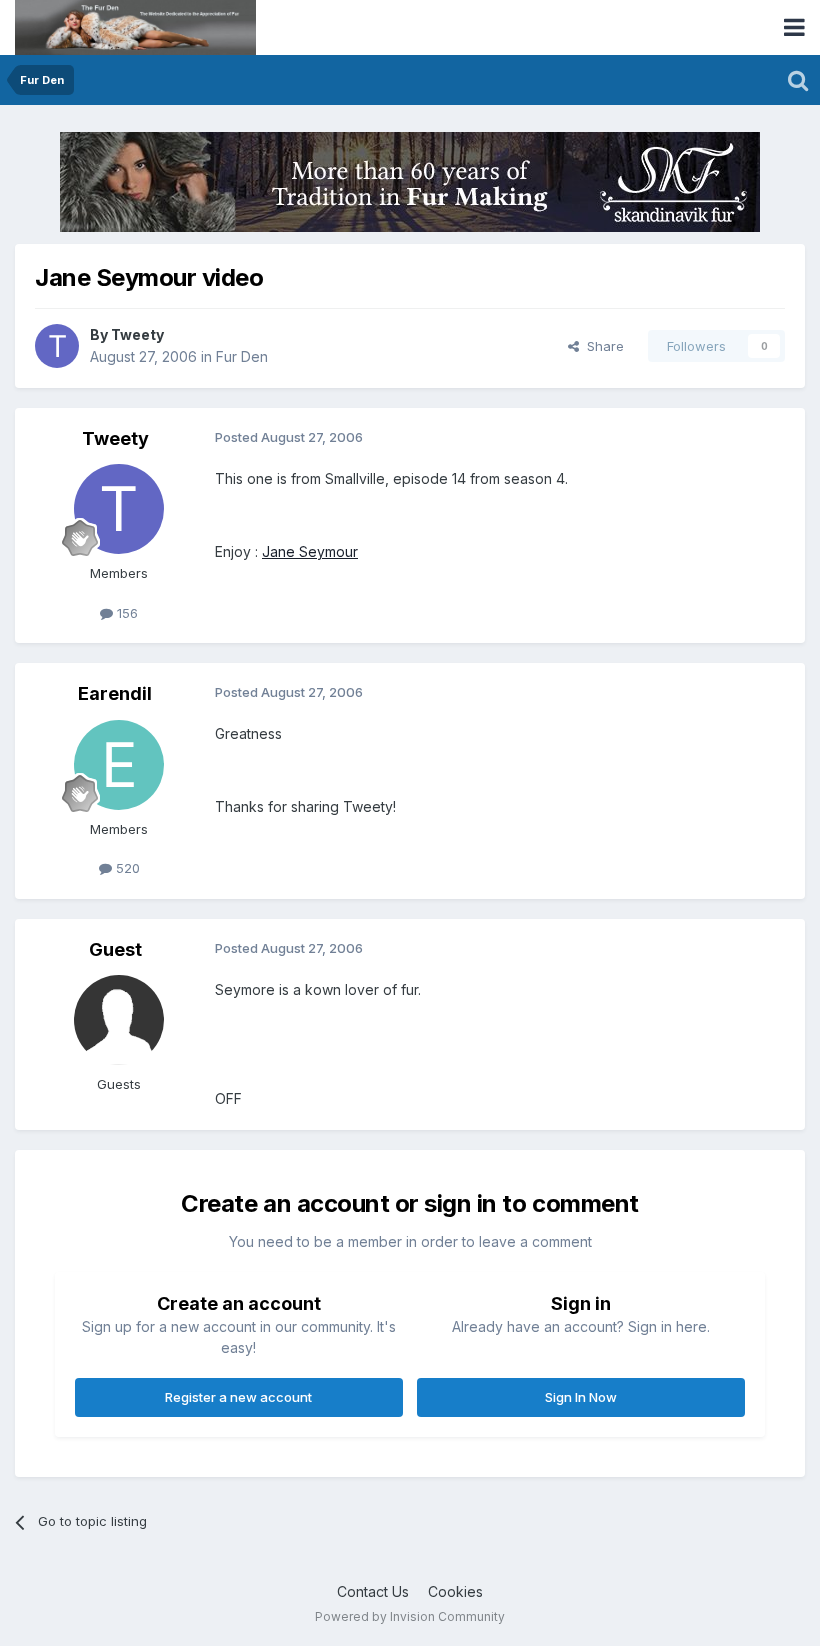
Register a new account (238, 1397)
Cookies (455, 1591)
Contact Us (373, 1591)
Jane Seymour (310, 551)
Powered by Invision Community (410, 1616)
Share (601, 346)
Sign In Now (581, 1397)
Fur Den (242, 356)
